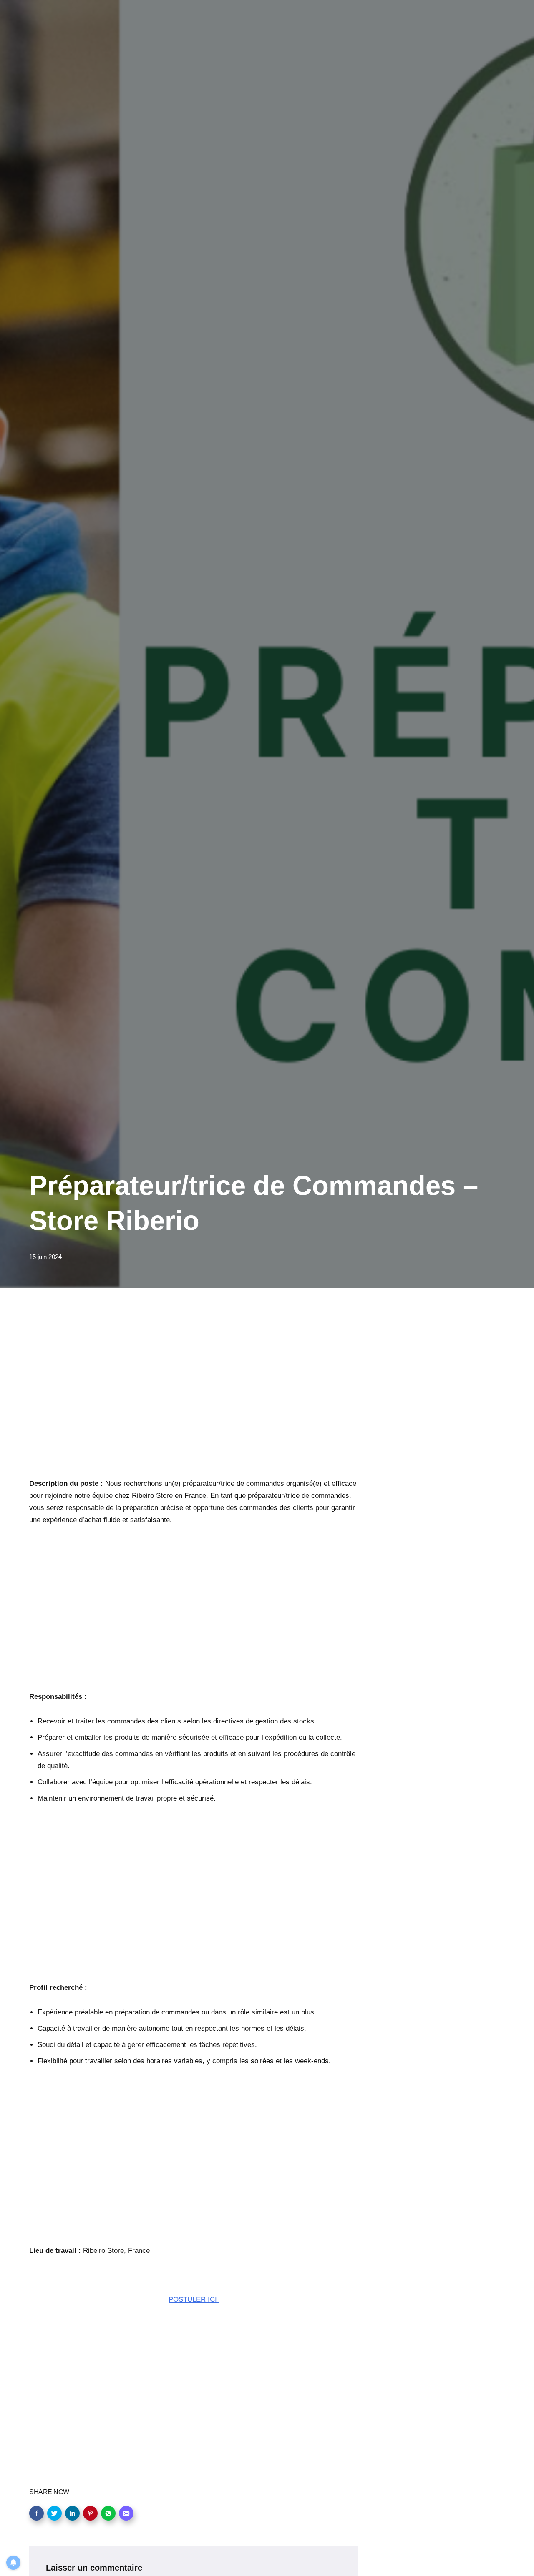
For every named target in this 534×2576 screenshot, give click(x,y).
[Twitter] (54, 2513)
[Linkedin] (72, 2513)
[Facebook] (37, 2513)
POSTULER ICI (194, 2299)
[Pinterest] (90, 2513)
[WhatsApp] (108, 2513)
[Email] (126, 2513)
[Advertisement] (194, 1395)
